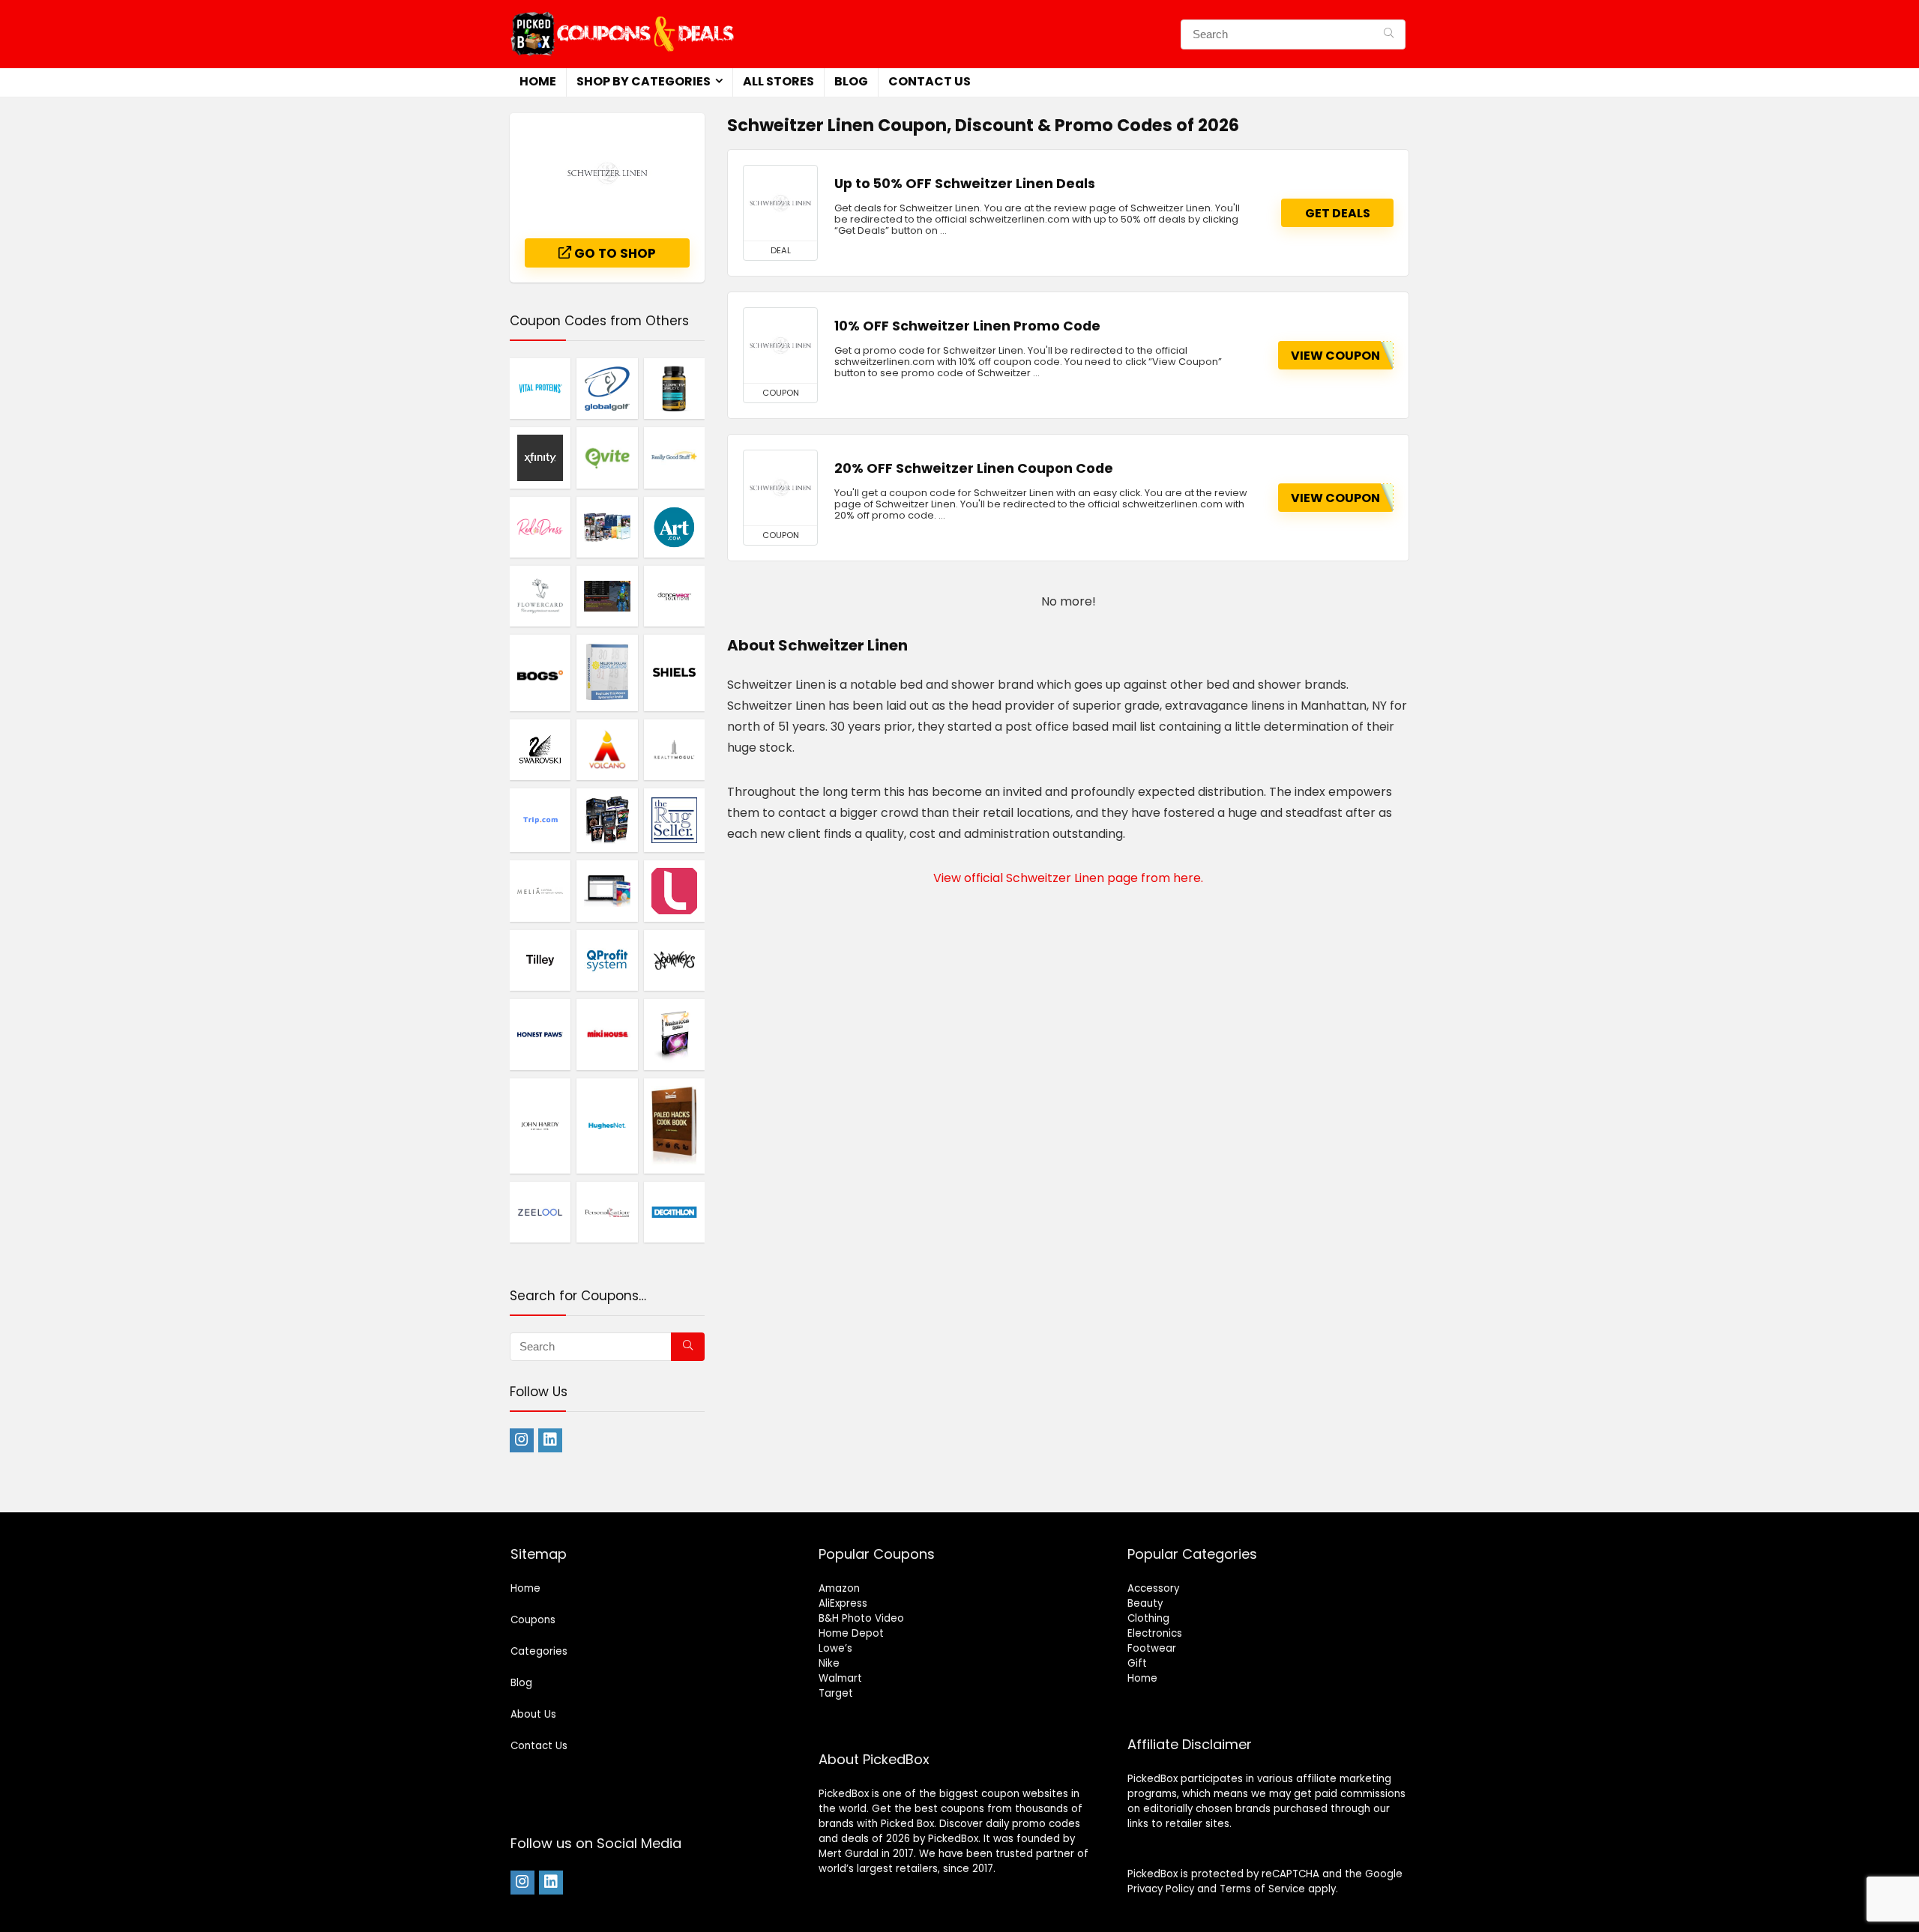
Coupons (533, 1620)
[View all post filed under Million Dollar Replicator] (607, 673)
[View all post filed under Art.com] (674, 527)
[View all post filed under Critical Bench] (607, 820)
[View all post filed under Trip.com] (540, 820)
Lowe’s (835, 1648)
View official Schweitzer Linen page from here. (1068, 878)
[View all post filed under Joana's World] (607, 596)
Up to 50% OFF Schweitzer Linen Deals (965, 184)
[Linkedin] (550, 1440)
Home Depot (851, 1633)
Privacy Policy (1161, 1889)
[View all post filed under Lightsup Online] (674, 890)
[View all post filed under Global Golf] (607, 388)
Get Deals (1338, 213)
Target (836, 1693)
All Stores (778, 81)
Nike (829, 1663)
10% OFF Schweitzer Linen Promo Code (967, 326)
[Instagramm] (522, 1440)
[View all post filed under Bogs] (540, 673)
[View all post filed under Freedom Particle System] (674, 1034)
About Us (533, 1714)
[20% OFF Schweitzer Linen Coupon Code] (780, 488)
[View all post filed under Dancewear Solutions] (674, 596)
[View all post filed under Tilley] (540, 960)
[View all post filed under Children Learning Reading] (607, 527)
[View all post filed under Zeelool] (540, 1212)
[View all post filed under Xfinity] (540, 457)
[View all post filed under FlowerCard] (540, 596)
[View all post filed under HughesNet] (607, 1125)
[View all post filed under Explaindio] (607, 890)
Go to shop (614, 253)
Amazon (839, 1588)
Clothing (1148, 1618)
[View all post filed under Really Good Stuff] (674, 457)
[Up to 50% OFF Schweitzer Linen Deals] (780, 203)
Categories (539, 1651)
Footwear (1152, 1648)
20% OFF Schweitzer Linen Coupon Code (974, 468)
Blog (851, 81)
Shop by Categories (644, 81)
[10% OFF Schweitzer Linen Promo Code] (780, 345)
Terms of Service (1262, 1889)
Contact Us (930, 81)
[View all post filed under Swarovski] (540, 749)
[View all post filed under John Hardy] (540, 1125)
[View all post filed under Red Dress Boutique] (540, 527)
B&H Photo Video (861, 1618)
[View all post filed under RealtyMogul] (674, 749)
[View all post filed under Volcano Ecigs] (607, 749)
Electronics (1155, 1633)
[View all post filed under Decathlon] (674, 1212)
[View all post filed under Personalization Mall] (607, 1212)
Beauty (1145, 1603)
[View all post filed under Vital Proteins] (540, 388)
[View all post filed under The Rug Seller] (674, 820)
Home (538, 81)
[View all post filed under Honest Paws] (540, 1034)
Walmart (840, 1678)
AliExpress (843, 1603)
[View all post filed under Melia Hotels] (540, 890)
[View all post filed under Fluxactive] (674, 388)
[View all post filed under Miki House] (607, 1034)
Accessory (1153, 1588)
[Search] (1389, 34)
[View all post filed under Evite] (607, 457)
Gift (1137, 1663)
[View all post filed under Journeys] (674, 960)
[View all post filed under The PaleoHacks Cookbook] (674, 1125)
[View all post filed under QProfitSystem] (607, 960)
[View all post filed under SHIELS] (674, 673)
